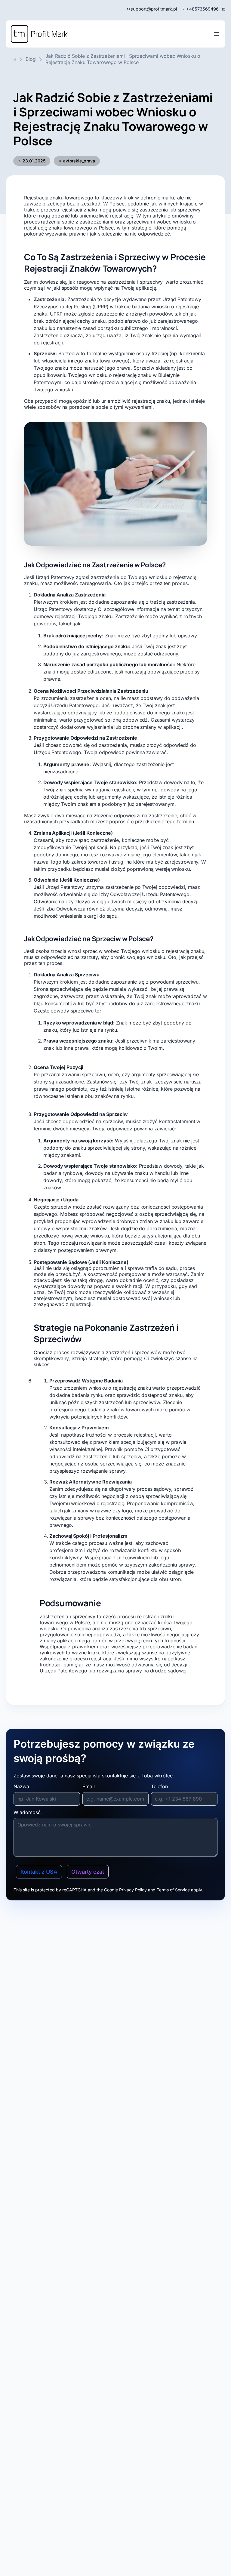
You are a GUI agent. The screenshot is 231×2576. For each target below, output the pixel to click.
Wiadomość (27, 1812)
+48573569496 (202, 9)
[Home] (39, 34)
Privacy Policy (133, 1890)
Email (89, 1786)
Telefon (159, 1786)
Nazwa (21, 1786)
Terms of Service (173, 1890)
